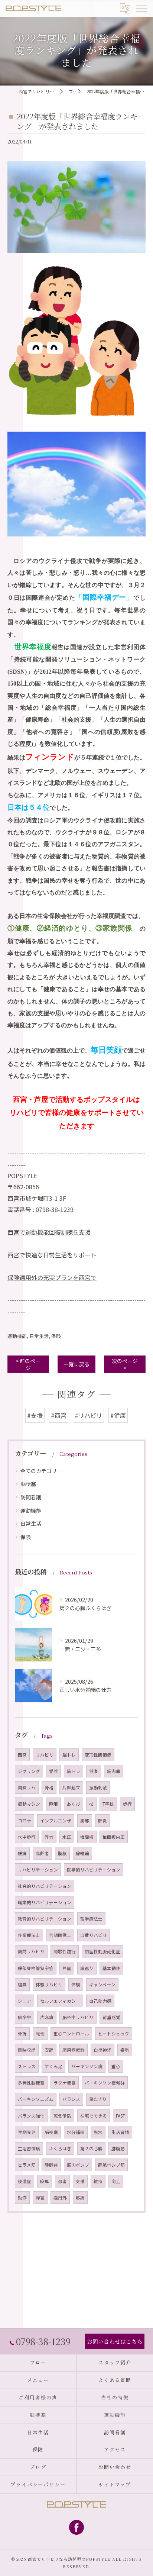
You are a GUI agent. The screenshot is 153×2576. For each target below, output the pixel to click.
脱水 (98, 2132)
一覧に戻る (76, 1364)
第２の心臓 (91, 2148)
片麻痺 (47, 2017)
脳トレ (69, 1755)
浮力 (49, 1837)
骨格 (49, 1787)
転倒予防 (62, 2116)
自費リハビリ (94, 1935)
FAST (121, 2116)
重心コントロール (71, 2034)
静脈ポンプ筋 (111, 2165)
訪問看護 (31, 1497)
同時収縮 (27, 2050)
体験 (76, 1985)
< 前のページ (28, 1364)
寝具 (22, 1985)
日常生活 (39, 1336)
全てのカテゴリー (41, 1471)
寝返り (87, 1968)
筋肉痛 (114, 1771)
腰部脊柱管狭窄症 (36, 1968)
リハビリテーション (38, 1870)
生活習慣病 (29, 2148)
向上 (116, 2181)
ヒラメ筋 (27, 2165)
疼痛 (80, 2198)
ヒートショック (114, 2034)
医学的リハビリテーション (94, 1870)
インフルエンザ (56, 1821)
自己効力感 (100, 2001)
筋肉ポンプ (78, 2165)
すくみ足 (53, 2066)
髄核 (62, 1853)
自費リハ (27, 1787)
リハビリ (45, 1755)
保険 (56, 1336)
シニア (25, 2001)
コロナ (25, 1821)
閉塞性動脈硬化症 (102, 1951)
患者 (62, 2181)
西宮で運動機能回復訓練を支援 (49, 1232)
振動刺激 (98, 1787)
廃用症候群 (74, 2050)
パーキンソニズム (36, 2099)
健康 (94, 1771)
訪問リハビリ (31, 1951)
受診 (53, 1771)
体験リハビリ (49, 1985)
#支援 (35, 1415)
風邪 (85, 1821)
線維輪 (82, 1853)
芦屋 (67, 1968)
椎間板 (87, 1837)
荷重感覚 (111, 2017)
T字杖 (108, 1804)
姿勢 (125, 2050)
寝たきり (98, 2099)
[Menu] (141, 8)
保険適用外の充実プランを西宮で (52, 1277)
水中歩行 (27, 1837)
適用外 (60, 2198)
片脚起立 (71, 1787)
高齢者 (42, 1853)
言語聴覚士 (60, 1935)
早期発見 (27, 2132)
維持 (98, 2181)
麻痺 (45, 2181)
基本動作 (111, 1968)
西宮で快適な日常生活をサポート (52, 1255)
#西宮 (59, 1415)
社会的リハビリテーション (45, 1886)
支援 (80, 2181)
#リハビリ (88, 1415)
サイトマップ (115, 2484)
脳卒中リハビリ (78, 2017)
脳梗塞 (28, 1484)
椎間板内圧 (114, 1837)
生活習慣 (120, 2132)
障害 (40, 2198)
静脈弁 (51, 2165)
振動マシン (29, 1804)
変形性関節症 (98, 1755)
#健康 (118, 1415)
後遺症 (25, 2181)
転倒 (40, 2034)
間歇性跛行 (65, 1951)
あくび (74, 1804)
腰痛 (22, 1853)
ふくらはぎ (60, 2148)
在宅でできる (94, 2116)
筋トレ (74, 1771)
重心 (116, 2066)
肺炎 (102, 1821)
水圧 (67, 1837)
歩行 (127, 1804)
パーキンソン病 (87, 2066)
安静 (49, 2050)
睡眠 (53, 1804)
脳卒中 (25, 2017)
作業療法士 (29, 1935)
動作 (22, 2198)
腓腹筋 (118, 2148)
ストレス (27, 2066)
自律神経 (102, 2050)
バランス (71, 2099)
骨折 (22, 2034)
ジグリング (29, 1771)
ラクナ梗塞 (65, 2083)
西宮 (22, 1755)
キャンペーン (102, 1985)
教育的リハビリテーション (45, 1919)
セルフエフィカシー (60, 2001)
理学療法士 (91, 1919)
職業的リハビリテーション (45, 1902)
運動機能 (17, 1336)
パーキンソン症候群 (105, 2083)
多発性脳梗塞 (31, 2083)
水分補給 (76, 2132)
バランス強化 (31, 2116)
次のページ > (125, 1364)
